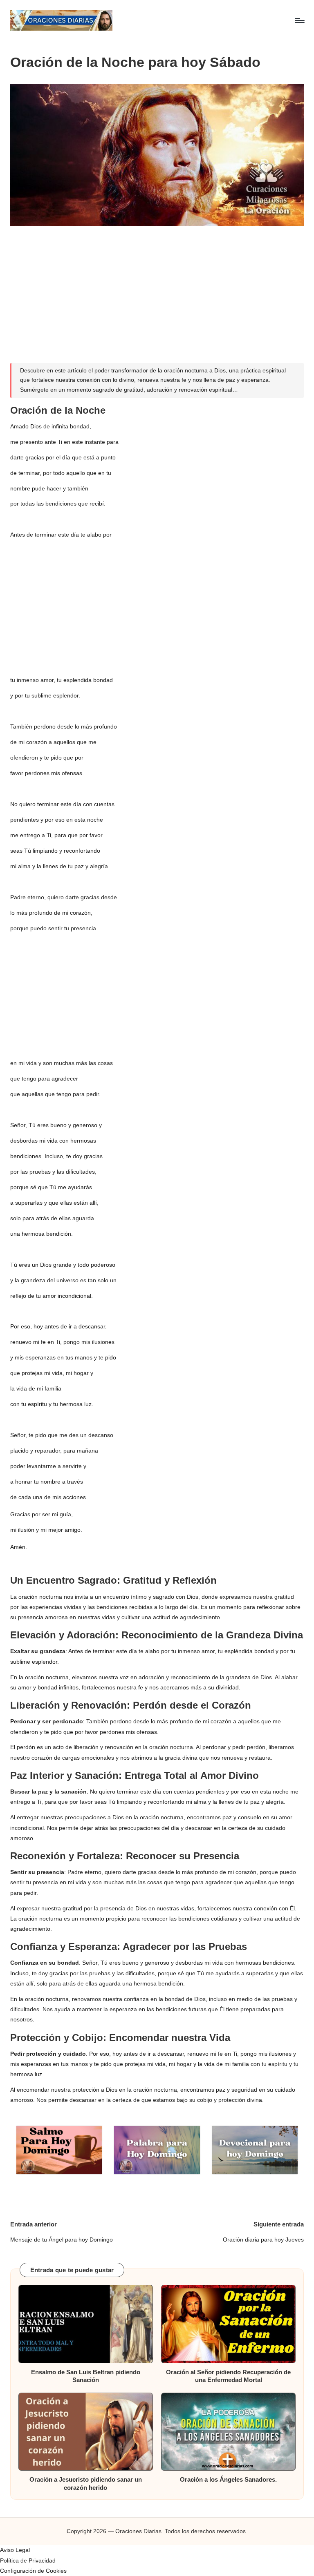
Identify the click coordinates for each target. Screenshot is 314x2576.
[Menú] (299, 20)
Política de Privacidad (28, 2560)
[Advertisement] (157, 290)
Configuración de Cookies (33, 2571)
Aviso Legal (15, 2550)
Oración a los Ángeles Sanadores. (228, 2479)
